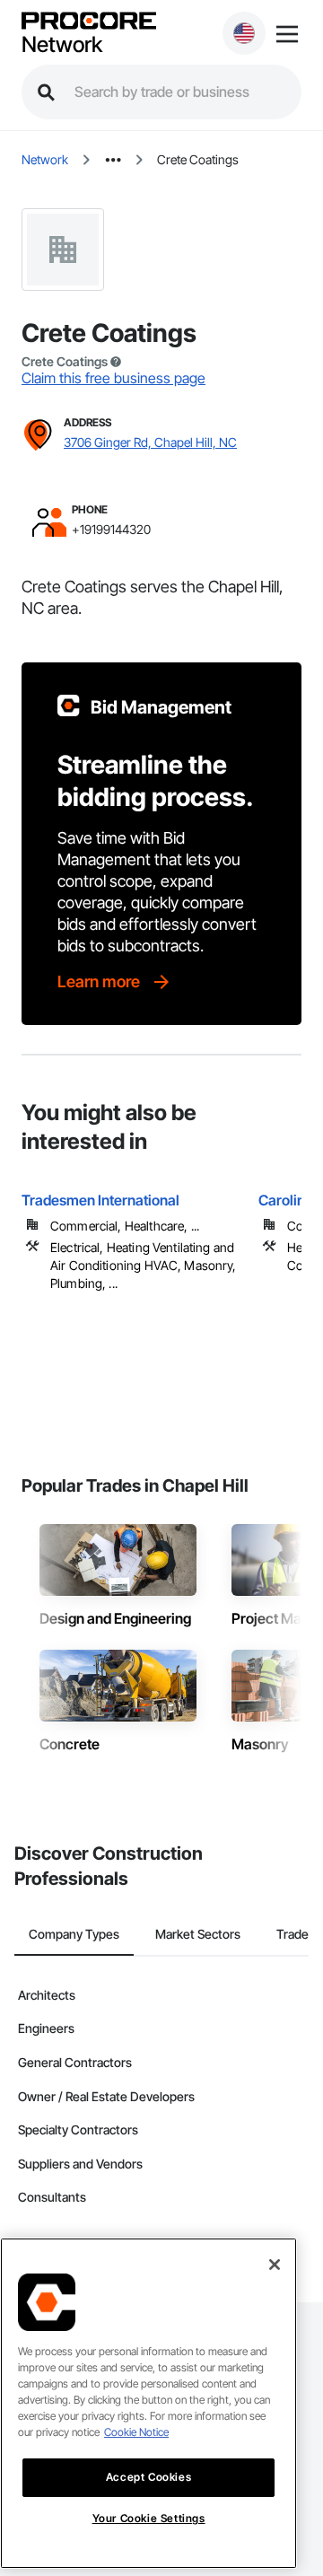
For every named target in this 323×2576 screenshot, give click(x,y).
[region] (148, 2403)
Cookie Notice (136, 2432)
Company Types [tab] (74, 1934)
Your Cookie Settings (149, 2518)
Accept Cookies (148, 2477)
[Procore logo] (89, 22)
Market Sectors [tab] (198, 1934)
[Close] (275, 2265)
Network (62, 45)
